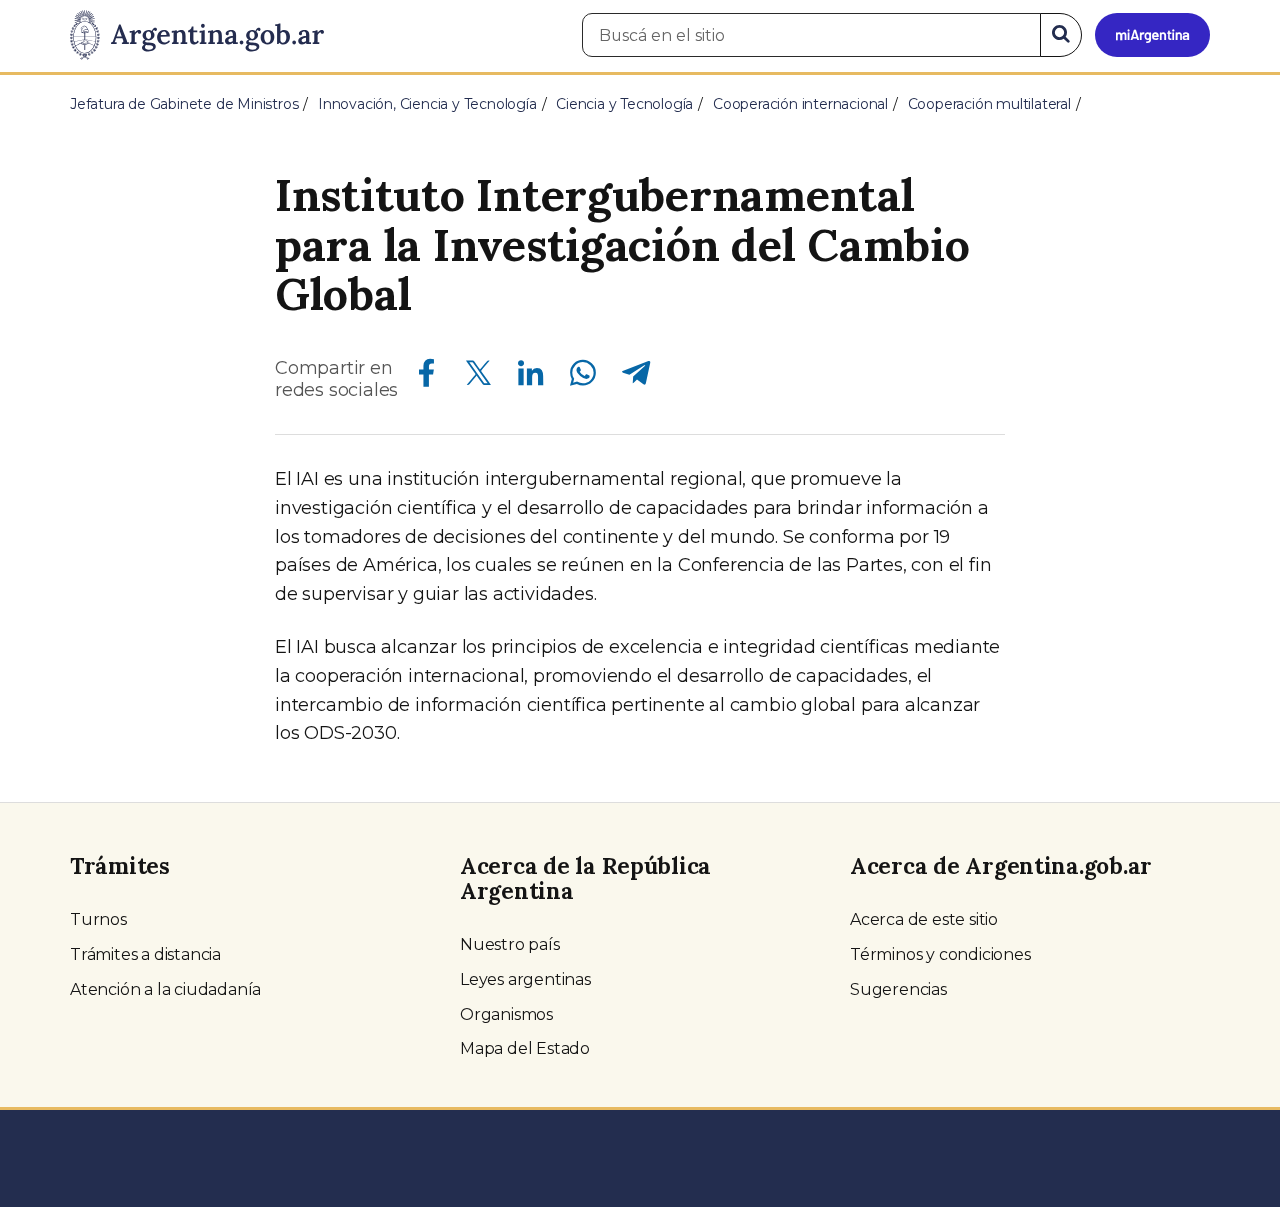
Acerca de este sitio (924, 919)
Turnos (98, 919)
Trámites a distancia (145, 954)
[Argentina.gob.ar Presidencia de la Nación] (197, 36)
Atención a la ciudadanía (165, 989)
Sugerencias (898, 989)
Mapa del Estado (525, 1048)
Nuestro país (510, 944)
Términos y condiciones (940, 954)
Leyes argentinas (525, 979)
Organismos (506, 1014)
